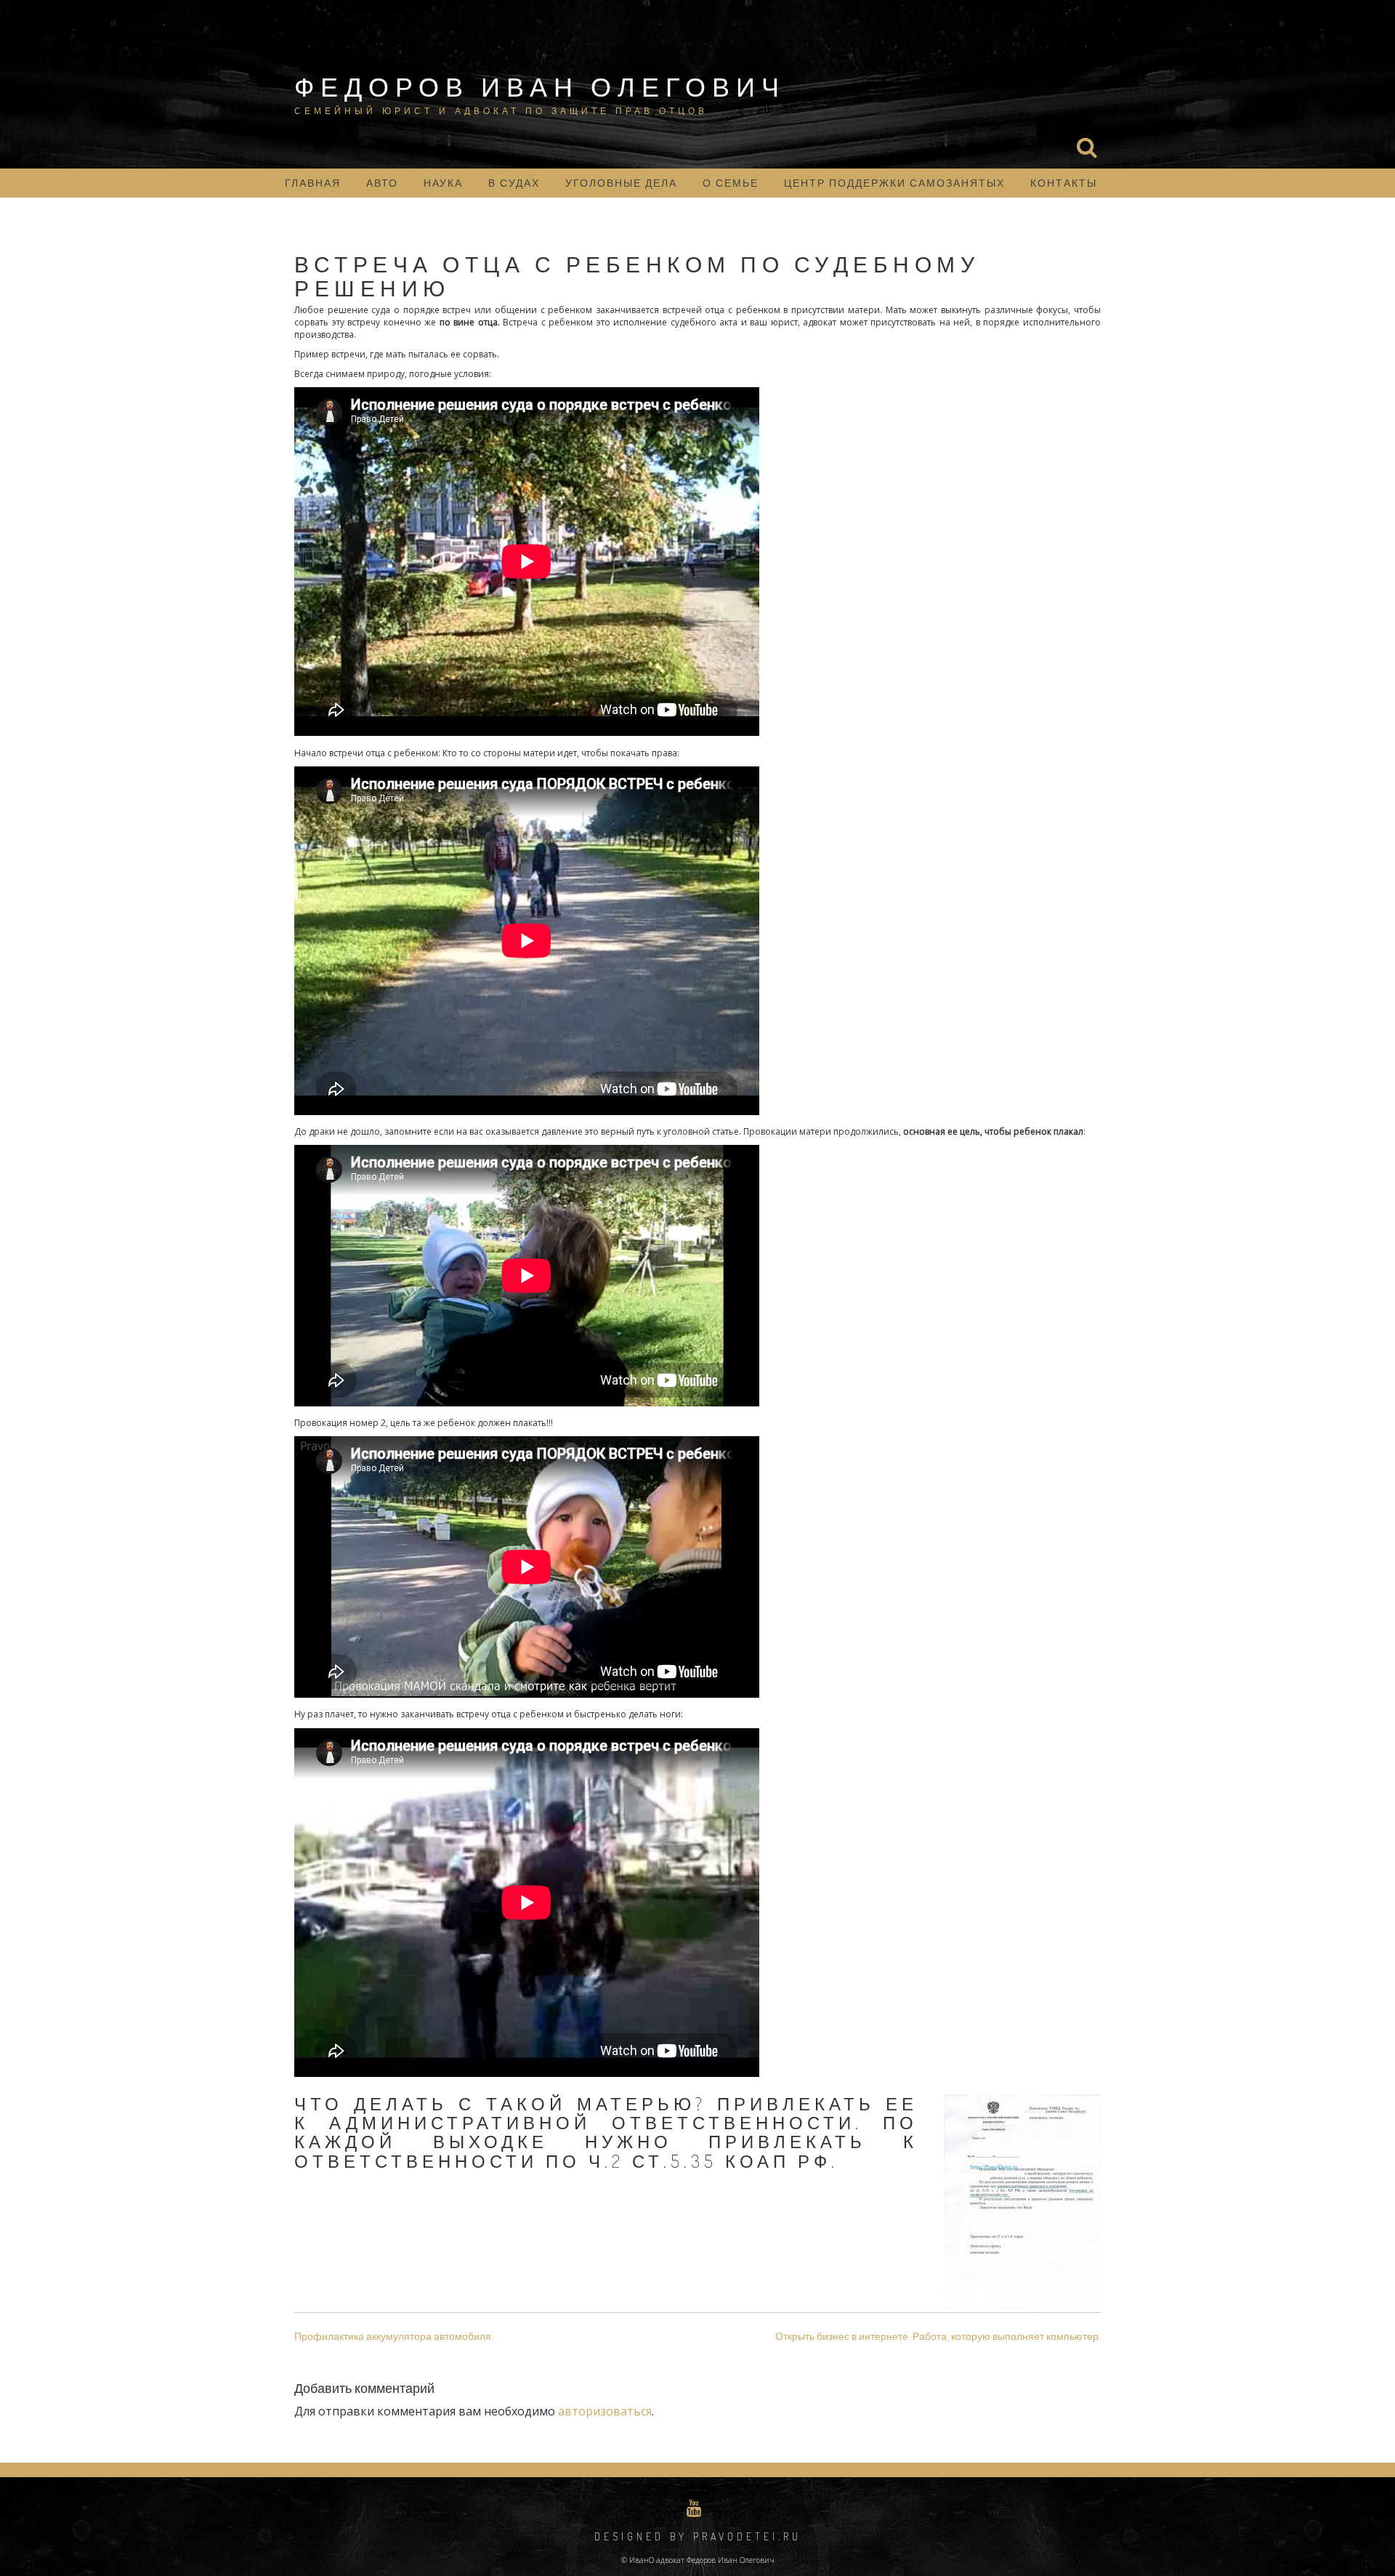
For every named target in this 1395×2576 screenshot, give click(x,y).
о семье (731, 183)
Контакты (1064, 183)
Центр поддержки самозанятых (894, 183)
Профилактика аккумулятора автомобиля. (394, 2336)
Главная (313, 183)
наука (443, 183)
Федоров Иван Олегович (540, 86)
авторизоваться (605, 2411)
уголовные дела (621, 183)
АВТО (382, 183)
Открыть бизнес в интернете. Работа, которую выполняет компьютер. (938, 2336)
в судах (514, 183)
